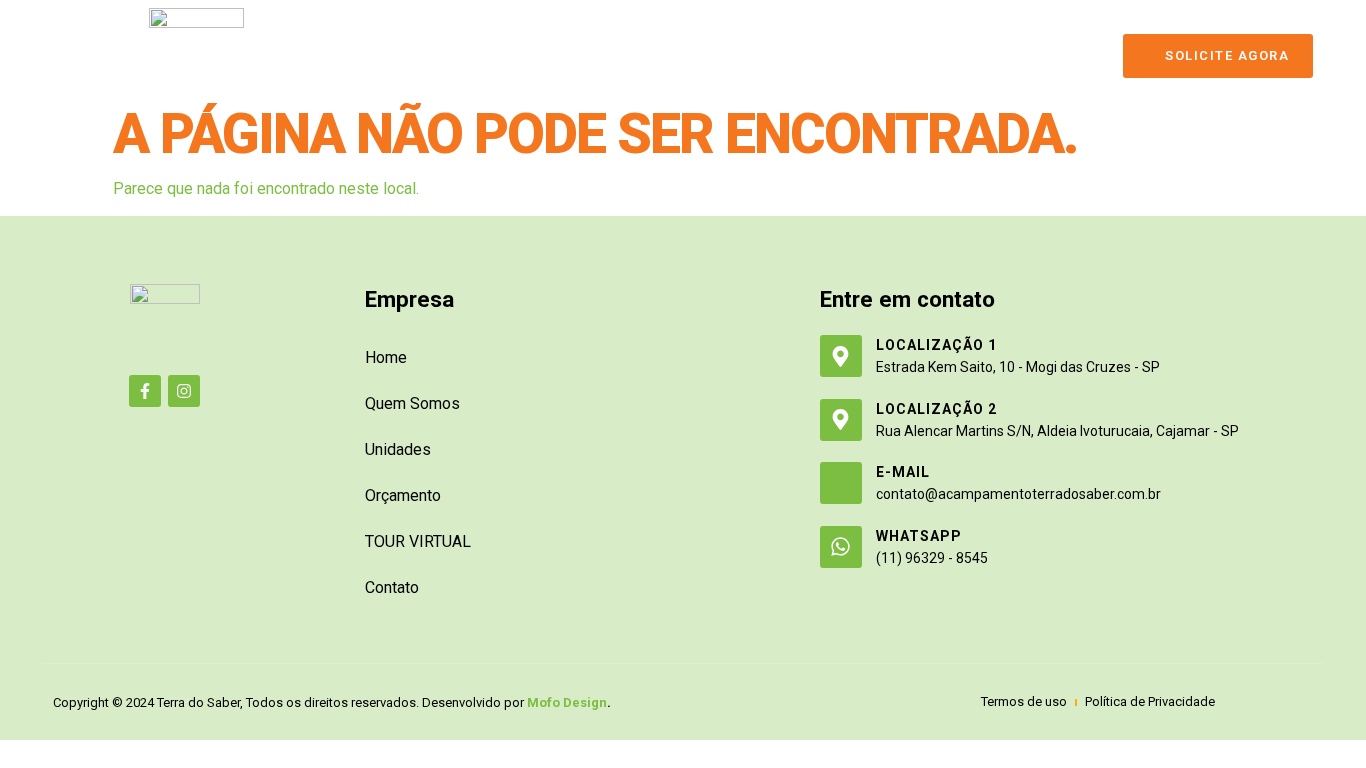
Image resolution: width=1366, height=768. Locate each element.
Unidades (579, 55)
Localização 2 (936, 409)
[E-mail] (841, 483)
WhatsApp (919, 536)
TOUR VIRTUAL (802, 55)
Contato (911, 55)
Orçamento (682, 55)
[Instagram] (184, 391)
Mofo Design (567, 702)
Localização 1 (936, 345)
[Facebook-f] (145, 391)
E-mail (903, 472)
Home (382, 55)
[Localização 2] (841, 420)
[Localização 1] (841, 356)
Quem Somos (472, 55)
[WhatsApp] (841, 547)
